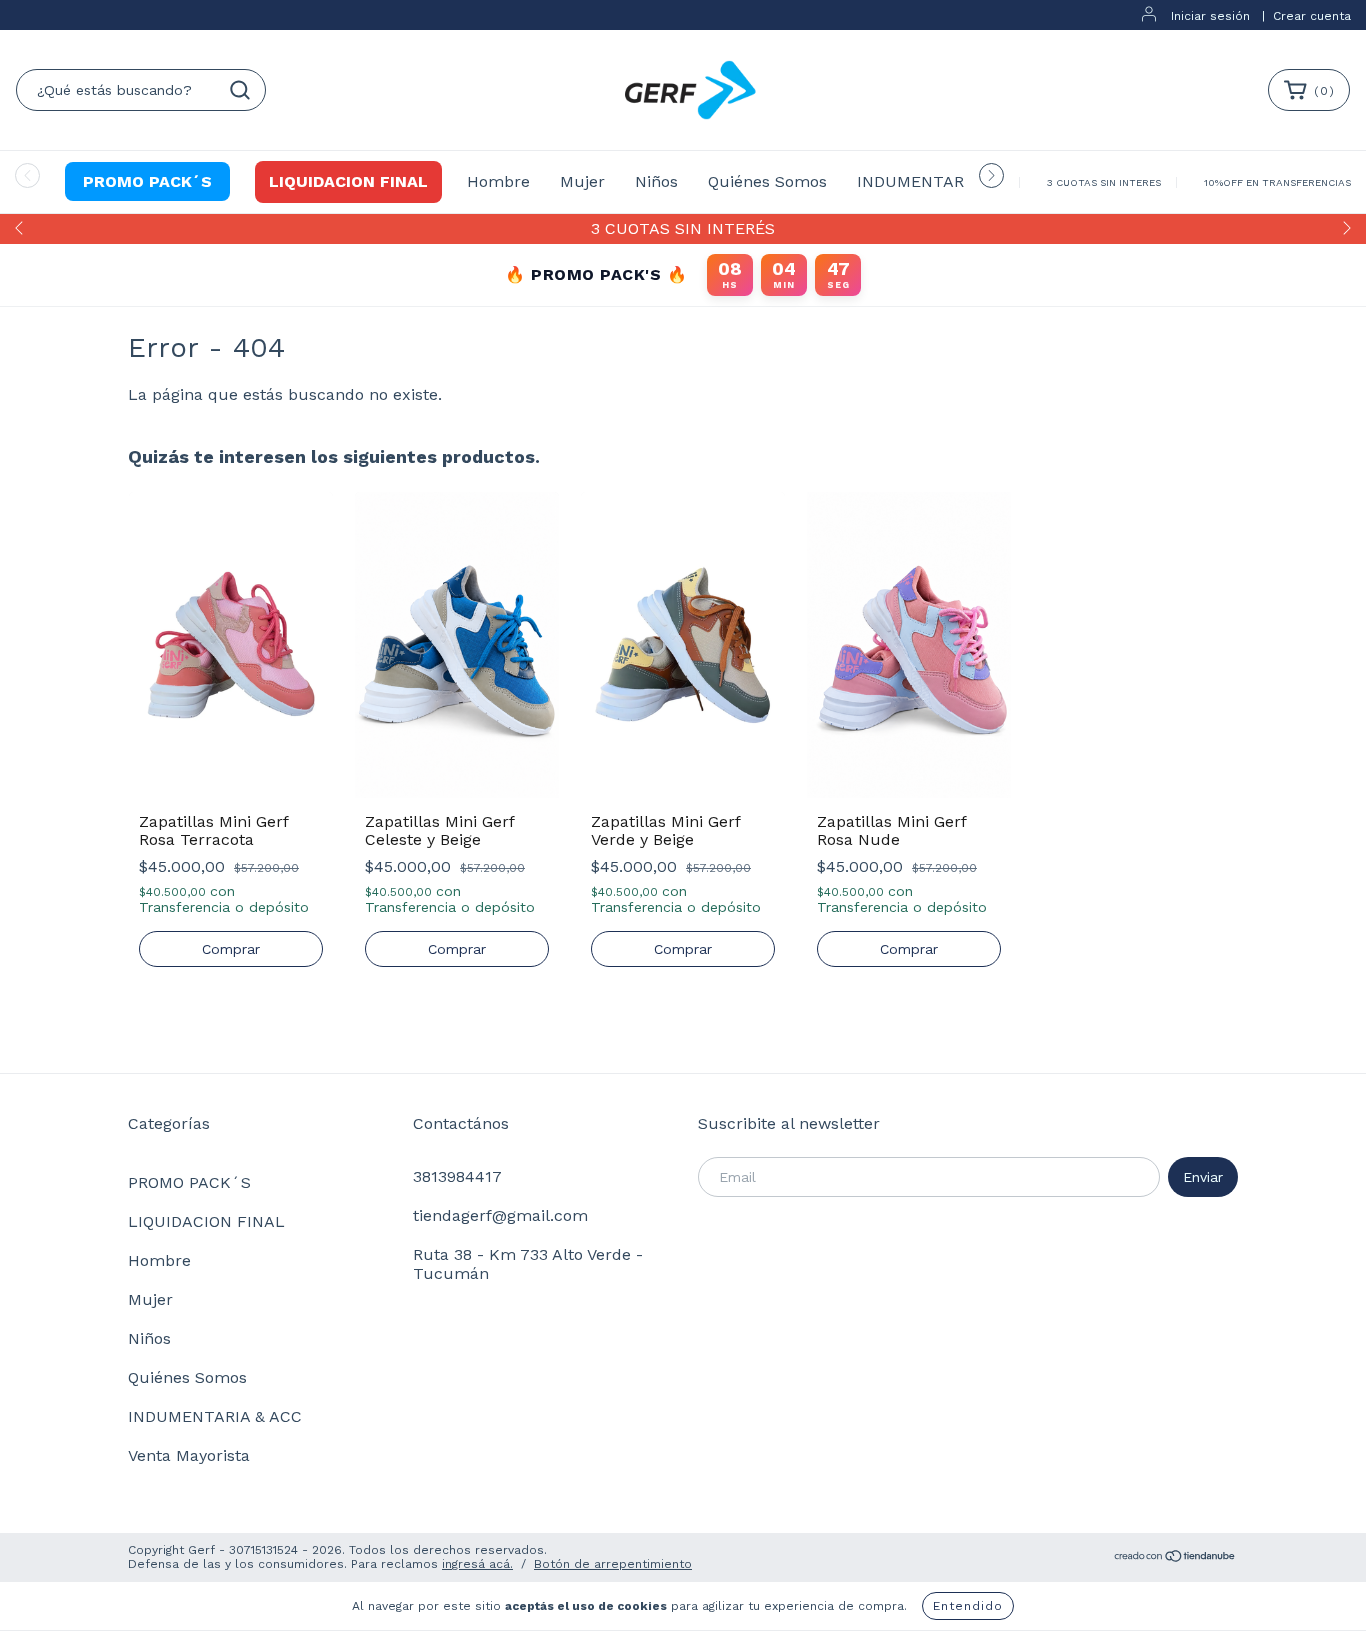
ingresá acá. (477, 1564)
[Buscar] (240, 90)
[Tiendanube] (1175, 1559)
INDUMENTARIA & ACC (944, 181)
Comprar (231, 949)
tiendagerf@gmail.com (500, 1215)
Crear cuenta (1312, 16)
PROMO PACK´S (147, 181)
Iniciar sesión (1210, 16)
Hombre (498, 181)
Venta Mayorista (189, 1455)
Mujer (582, 181)
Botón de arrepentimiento (613, 1564)
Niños (656, 181)
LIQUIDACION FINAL (348, 181)
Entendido (968, 1606)
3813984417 (457, 1176)
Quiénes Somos (767, 181)
